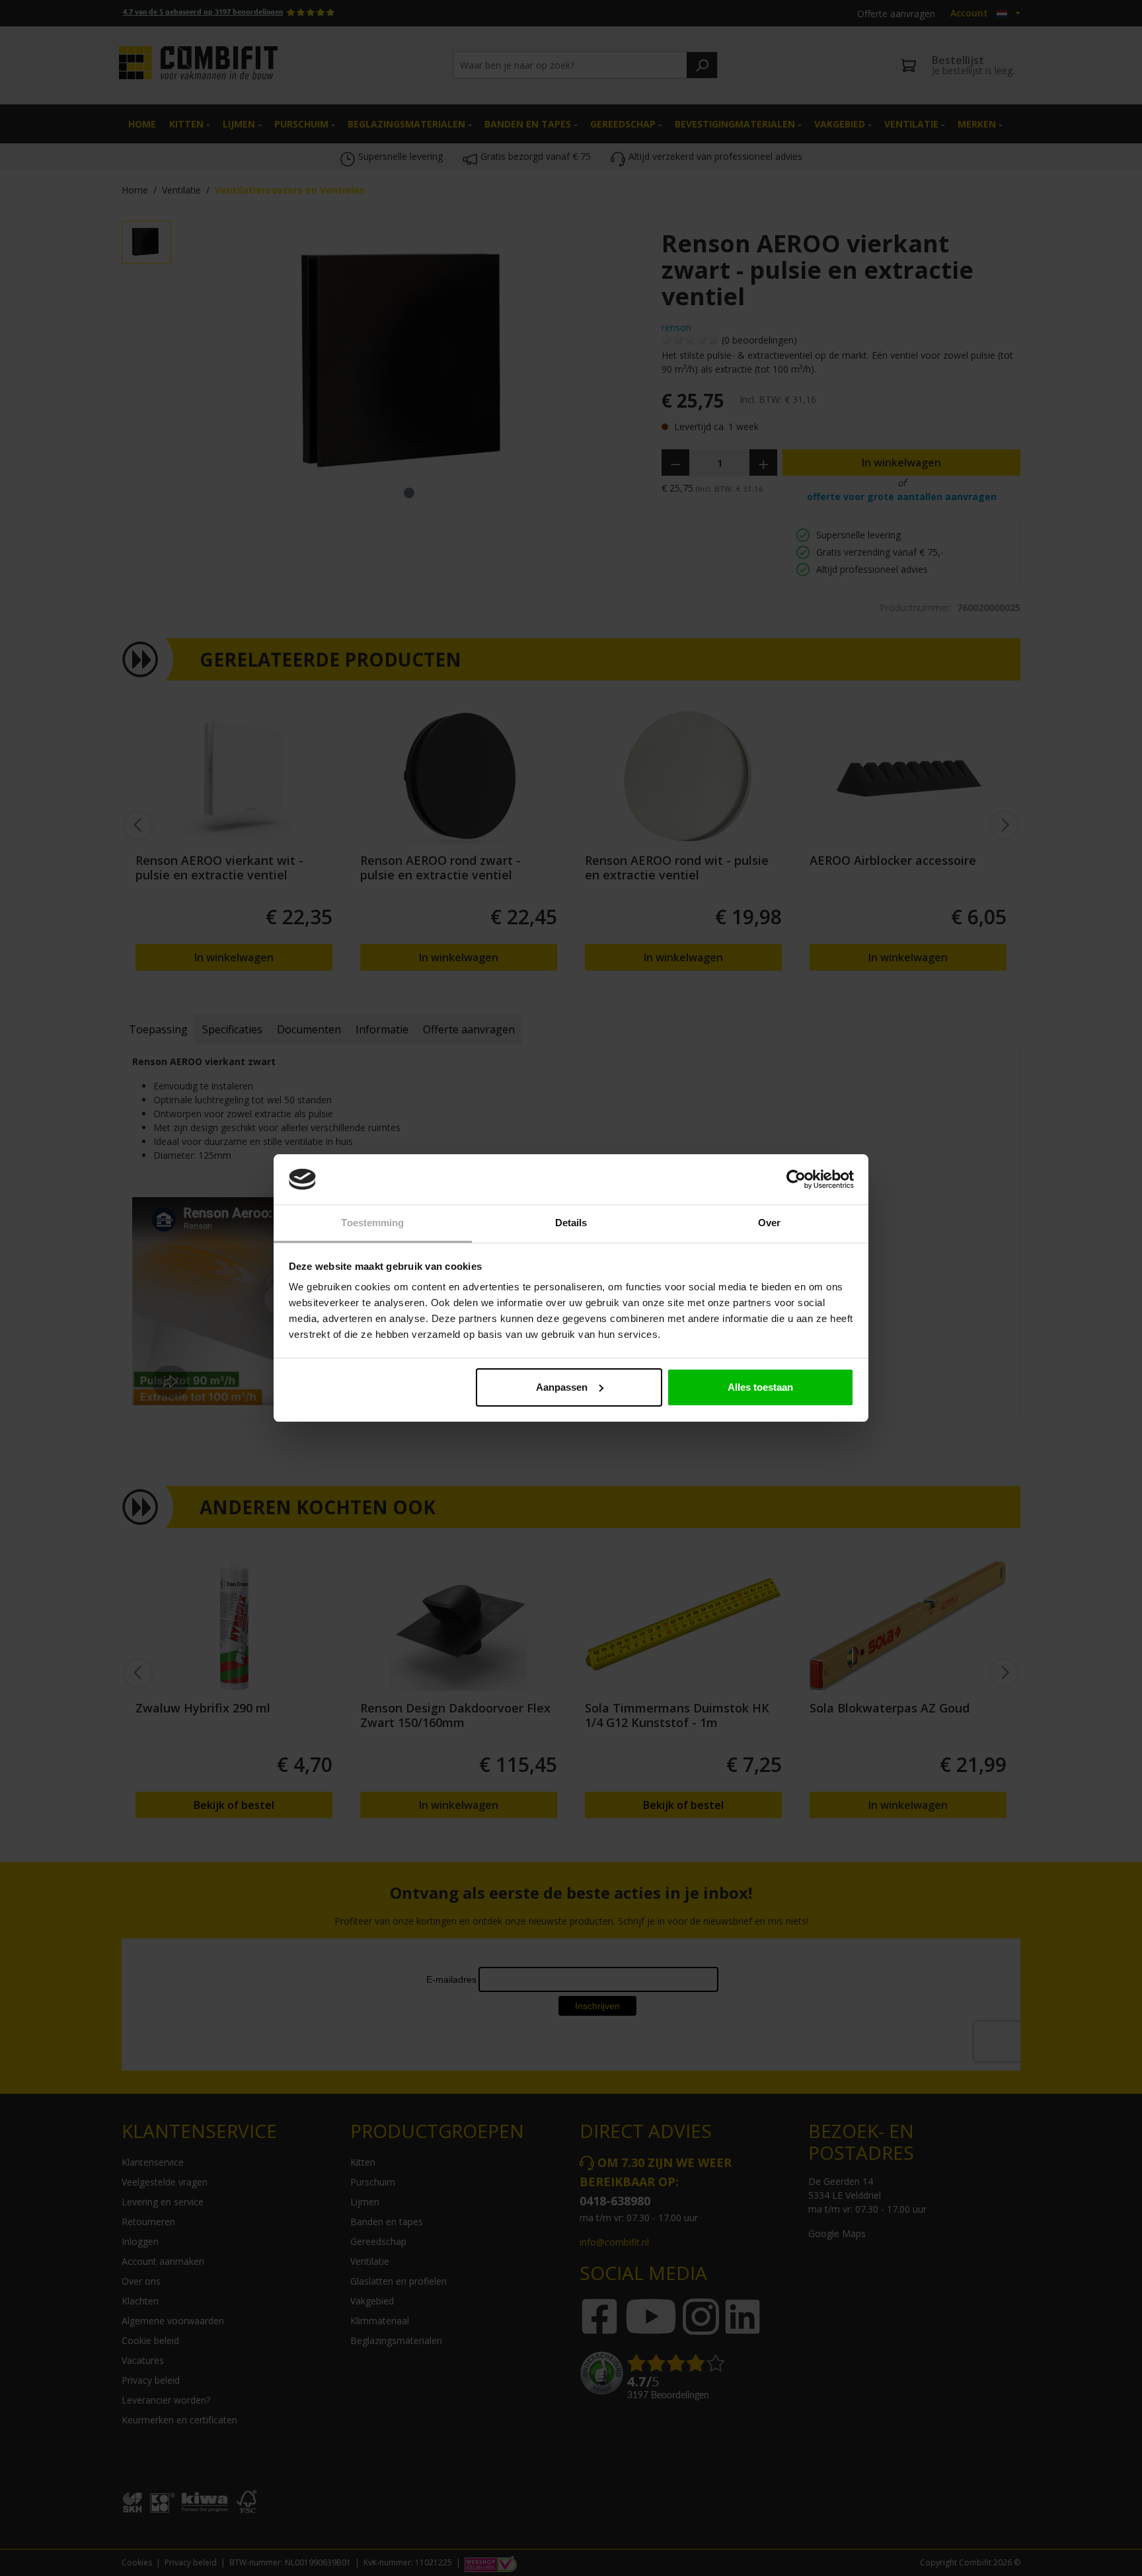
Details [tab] (571, 1223)
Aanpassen (562, 1387)
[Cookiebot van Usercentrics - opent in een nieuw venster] (796, 1179)
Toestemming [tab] (372, 1223)
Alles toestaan (760, 1387)
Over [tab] (769, 1223)
